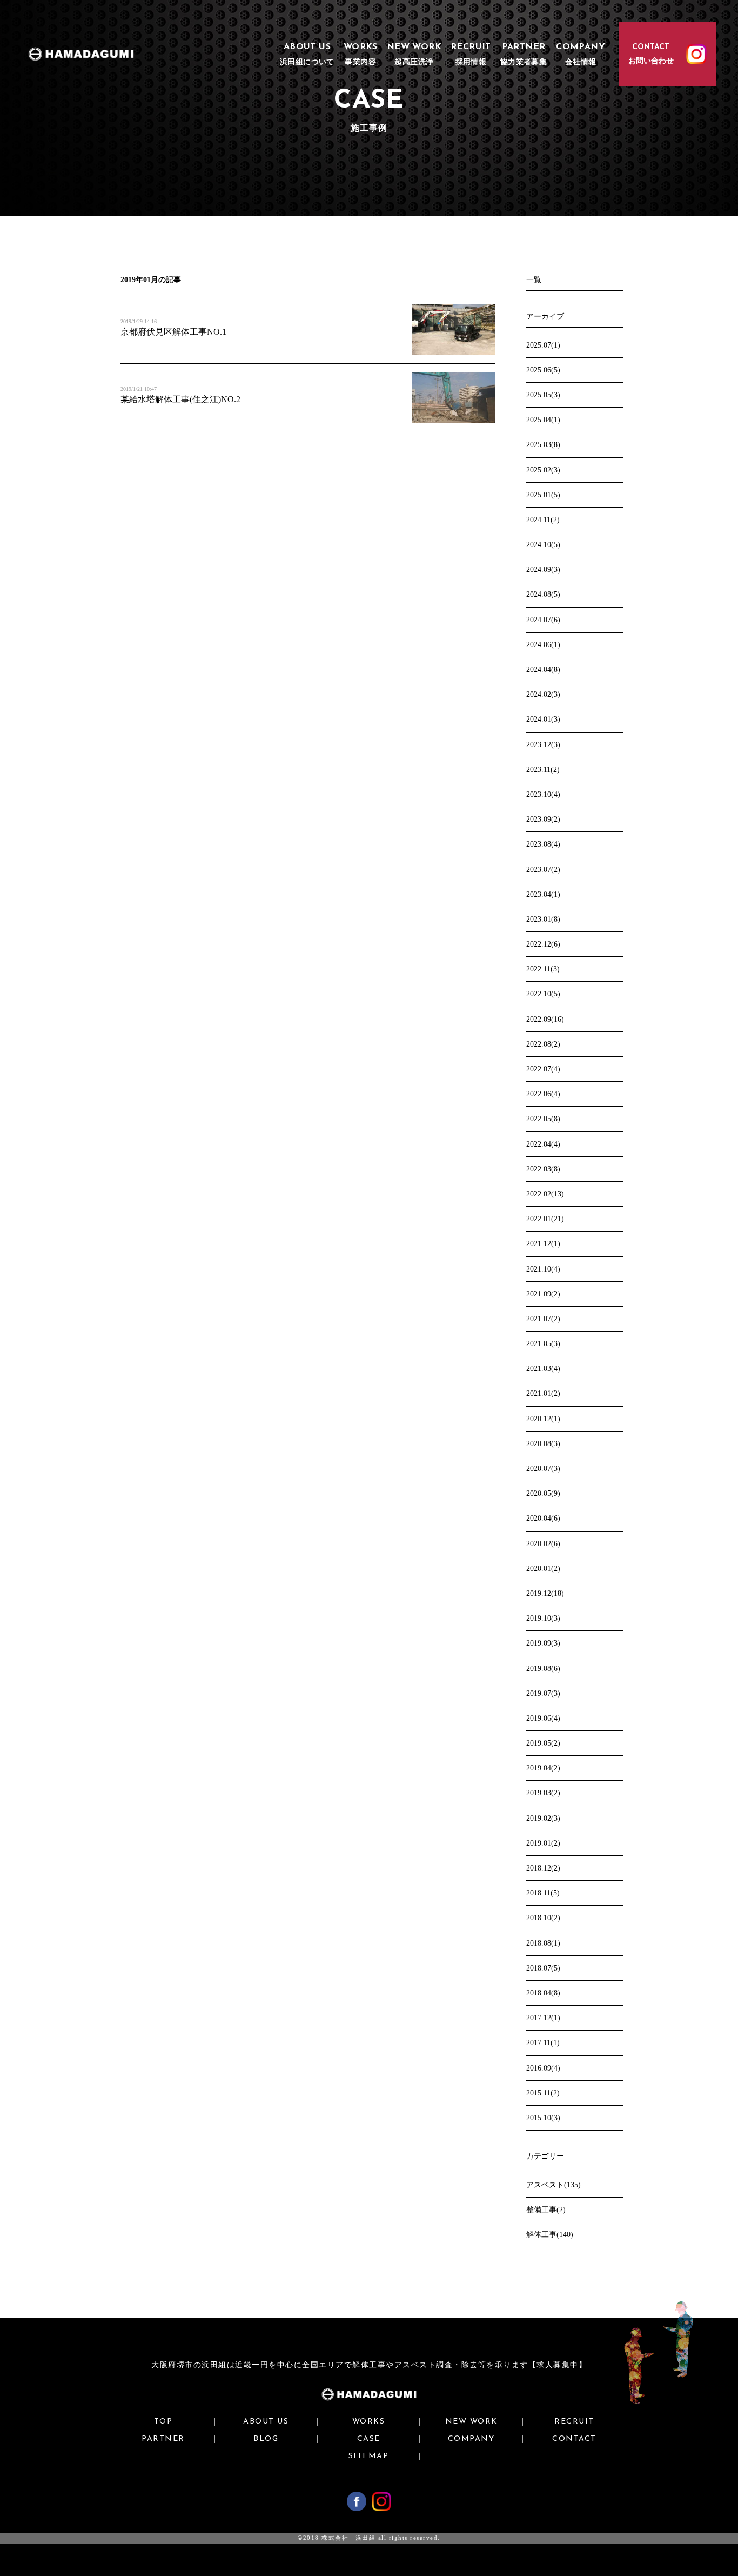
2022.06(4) (543, 1094)
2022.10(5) (543, 994)
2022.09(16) (545, 1019)
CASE (369, 2439)
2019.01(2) (543, 1843)
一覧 (534, 280)
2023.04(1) (543, 894)
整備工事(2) (546, 2210)
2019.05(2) (543, 1743)
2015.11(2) (543, 2093)
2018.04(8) (543, 1993)
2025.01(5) (543, 495)
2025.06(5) (543, 370)
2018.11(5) (543, 1893)
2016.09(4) (543, 2068)
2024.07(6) (543, 620)
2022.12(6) (543, 944)
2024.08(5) (543, 594)
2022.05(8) (543, 1119)
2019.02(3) (543, 1818)
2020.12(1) (543, 1419)
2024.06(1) (543, 645)
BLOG (266, 2439)
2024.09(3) (543, 570)
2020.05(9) (543, 1493)
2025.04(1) (543, 420)
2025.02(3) (543, 470)
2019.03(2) (543, 1793)
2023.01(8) (543, 919)
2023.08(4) (543, 844)
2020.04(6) (543, 1518)
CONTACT (574, 2439)
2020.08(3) (543, 1444)
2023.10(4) (543, 794)
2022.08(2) (543, 1044)
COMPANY (471, 2439)
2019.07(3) (543, 1693)
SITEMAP (369, 2457)
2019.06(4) (543, 1718)
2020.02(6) (543, 1544)
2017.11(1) (543, 2043)
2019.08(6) (543, 1669)
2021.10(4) (543, 1269)
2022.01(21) (545, 1219)
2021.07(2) (543, 1319)
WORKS (369, 2422)
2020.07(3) (543, 1469)
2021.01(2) (543, 1393)
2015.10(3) (543, 2118)
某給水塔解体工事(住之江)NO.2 (180, 399)
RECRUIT (574, 2422)
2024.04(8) (543, 670)
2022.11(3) (543, 969)
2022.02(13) (545, 1194)
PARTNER (163, 2439)
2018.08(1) (543, 1943)
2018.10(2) (543, 1918)
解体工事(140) (550, 2235)
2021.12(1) (543, 1244)
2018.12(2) (543, 1868)
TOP (163, 2422)
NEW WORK (471, 2422)
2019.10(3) (543, 1618)
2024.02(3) (543, 694)
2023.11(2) (543, 770)
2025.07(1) (543, 345)
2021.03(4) (543, 1369)
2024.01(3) (543, 719)
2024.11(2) (543, 520)
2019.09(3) (543, 1643)
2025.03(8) (543, 445)
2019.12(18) (545, 1593)
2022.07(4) (543, 1069)
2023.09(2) (543, 819)
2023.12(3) (543, 745)
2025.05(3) (543, 395)
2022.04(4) (543, 1144)
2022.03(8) (543, 1169)
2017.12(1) (543, 2018)
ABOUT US (266, 2422)
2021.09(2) (543, 1294)
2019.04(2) (543, 1768)
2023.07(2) (543, 870)
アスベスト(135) (553, 2185)
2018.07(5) (543, 1968)
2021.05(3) (543, 1344)
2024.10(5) (543, 545)
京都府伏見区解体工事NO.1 (173, 332)
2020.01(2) (543, 1569)
